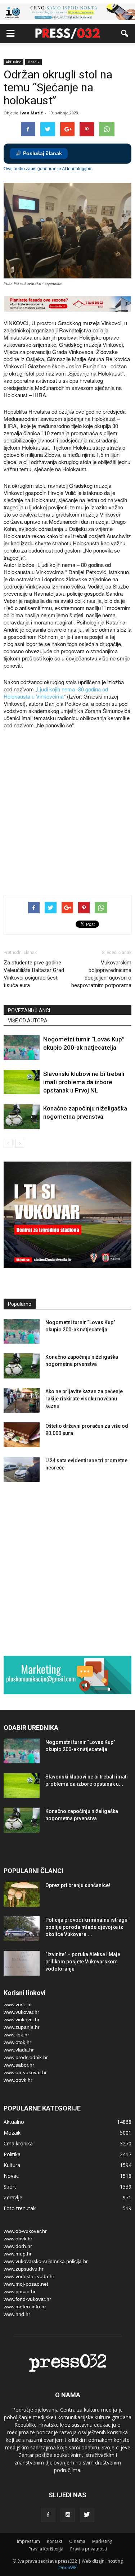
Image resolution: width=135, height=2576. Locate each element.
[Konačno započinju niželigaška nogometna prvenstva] (22, 1117)
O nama (77, 2541)
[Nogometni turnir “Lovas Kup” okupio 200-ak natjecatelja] (22, 1048)
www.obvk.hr (18, 2080)
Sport (10, 2187)
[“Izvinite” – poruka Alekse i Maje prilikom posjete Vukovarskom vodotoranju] (22, 1963)
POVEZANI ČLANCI (29, 1010)
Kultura (12, 2165)
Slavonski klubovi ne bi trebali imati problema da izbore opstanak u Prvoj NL (84, 1082)
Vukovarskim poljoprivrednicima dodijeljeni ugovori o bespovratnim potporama (101, 974)
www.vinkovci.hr (22, 2020)
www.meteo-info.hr (25, 2307)
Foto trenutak (20, 2208)
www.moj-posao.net (26, 2284)
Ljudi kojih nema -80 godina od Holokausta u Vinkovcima (56, 693)
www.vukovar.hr (21, 2012)
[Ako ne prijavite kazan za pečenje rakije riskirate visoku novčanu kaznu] (22, 1400)
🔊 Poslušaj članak (39, 153)
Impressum (28, 2541)
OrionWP (67, 2568)
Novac (11, 2176)
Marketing (102, 2541)
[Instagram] (68, 2515)
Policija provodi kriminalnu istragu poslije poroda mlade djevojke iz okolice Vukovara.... (86, 1927)
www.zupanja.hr (22, 2027)
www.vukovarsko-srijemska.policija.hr (46, 2261)
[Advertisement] (67, 813)
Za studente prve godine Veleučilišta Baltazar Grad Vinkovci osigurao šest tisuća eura (34, 974)
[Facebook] (48, 2515)
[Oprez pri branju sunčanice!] (22, 1894)
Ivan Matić (31, 113)
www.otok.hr (17, 2042)
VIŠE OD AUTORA (28, 1021)
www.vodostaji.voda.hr (29, 2276)
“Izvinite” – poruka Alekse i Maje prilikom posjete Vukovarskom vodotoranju (83, 1962)
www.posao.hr (20, 2291)
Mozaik (33, 62)
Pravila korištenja (46, 2549)
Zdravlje (13, 2197)
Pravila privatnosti (89, 2549)
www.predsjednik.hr (26, 2057)
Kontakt (55, 2541)
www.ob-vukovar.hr (25, 2072)
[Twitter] (87, 2515)
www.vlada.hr (19, 2050)
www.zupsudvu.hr (24, 2269)
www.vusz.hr (18, 2004)
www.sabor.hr (19, 2065)
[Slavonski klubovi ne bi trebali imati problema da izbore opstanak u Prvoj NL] (22, 1082)
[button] (125, 33)
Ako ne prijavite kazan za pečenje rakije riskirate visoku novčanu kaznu (84, 1399)
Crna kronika (18, 2143)
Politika (12, 2154)
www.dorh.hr (18, 2246)
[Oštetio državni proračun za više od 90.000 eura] (22, 1435)
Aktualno (13, 62)
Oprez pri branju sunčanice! (78, 1885)
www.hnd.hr (17, 2314)
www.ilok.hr (16, 2035)
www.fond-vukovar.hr (27, 2299)
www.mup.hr (18, 2254)
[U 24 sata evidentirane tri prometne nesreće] (22, 1469)
